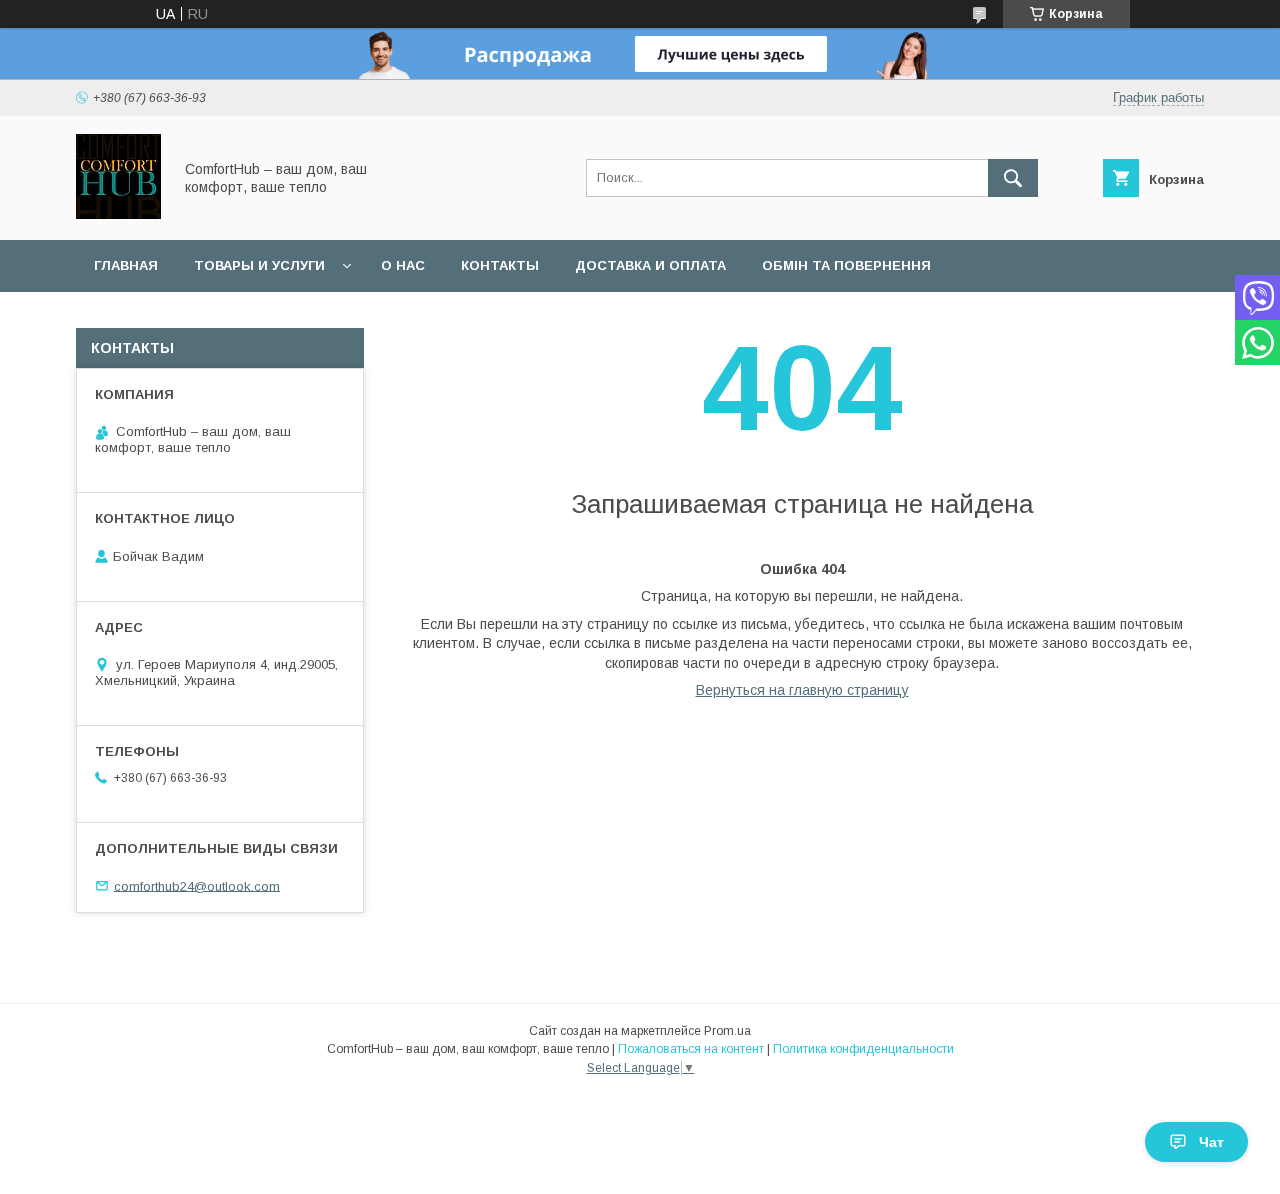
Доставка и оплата (650, 265)
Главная (126, 265)
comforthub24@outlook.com (197, 885)
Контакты (500, 265)
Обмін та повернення (846, 265)
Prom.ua (727, 1031)
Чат (1211, 1142)
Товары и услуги (259, 265)
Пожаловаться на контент (691, 1049)
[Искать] (1013, 178)
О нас (403, 265)
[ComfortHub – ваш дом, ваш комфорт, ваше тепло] (118, 214)
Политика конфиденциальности (863, 1049)
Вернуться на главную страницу (802, 690)
